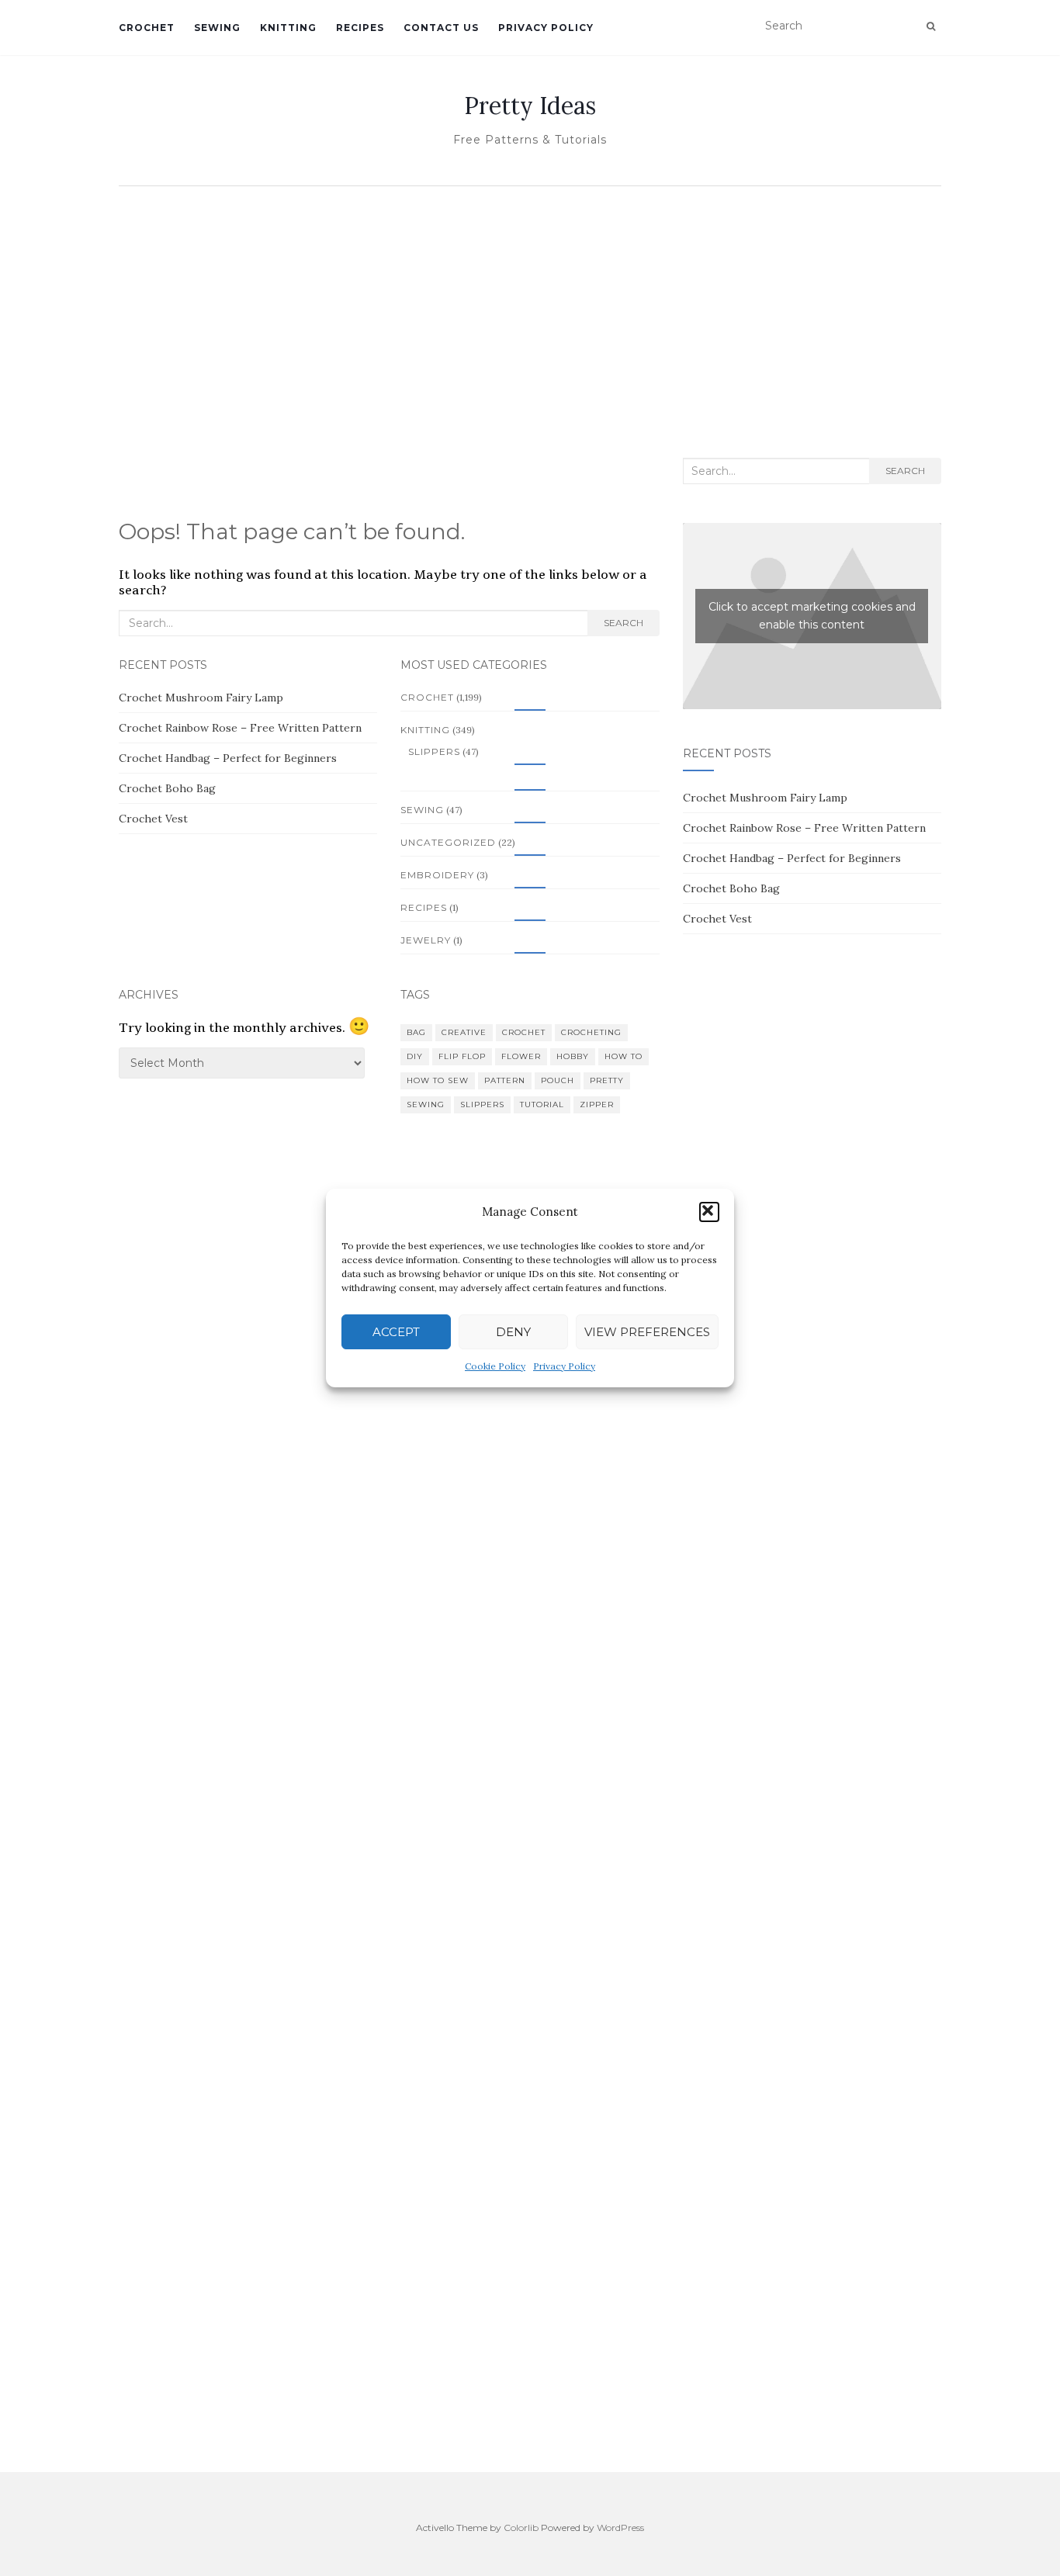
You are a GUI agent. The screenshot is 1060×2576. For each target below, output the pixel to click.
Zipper (597, 1104)
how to (624, 1056)
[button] (709, 1212)
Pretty (607, 1080)
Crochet (147, 28)
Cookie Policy (495, 1366)
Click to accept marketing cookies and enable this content (812, 616)
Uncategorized (448, 842)
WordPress (620, 2528)
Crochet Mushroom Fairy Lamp (201, 698)
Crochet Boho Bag (167, 788)
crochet (524, 1032)
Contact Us (441, 28)
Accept (396, 1332)
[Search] (931, 26)
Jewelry (426, 940)
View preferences (647, 1332)
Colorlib (521, 2528)
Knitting (288, 28)
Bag (416, 1032)
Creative (464, 1032)
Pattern (505, 1080)
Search (624, 623)
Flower (521, 1056)
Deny (513, 1332)
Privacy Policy (564, 1366)
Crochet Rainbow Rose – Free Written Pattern (240, 728)
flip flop (462, 1056)
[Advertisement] (530, 310)
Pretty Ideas (530, 106)
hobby (573, 1056)
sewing (426, 1104)
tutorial (542, 1104)
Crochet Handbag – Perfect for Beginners (228, 758)
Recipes (360, 28)
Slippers (434, 751)
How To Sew (438, 1080)
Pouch (558, 1080)
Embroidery (437, 875)
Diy (415, 1056)
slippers (482, 1104)
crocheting (591, 1032)
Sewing (217, 28)
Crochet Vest (153, 819)
